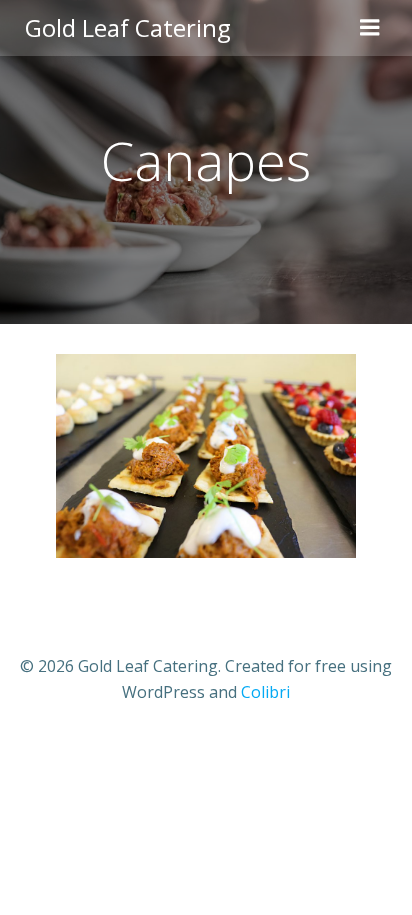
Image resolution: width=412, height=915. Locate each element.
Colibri (265, 692)
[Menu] (370, 28)
